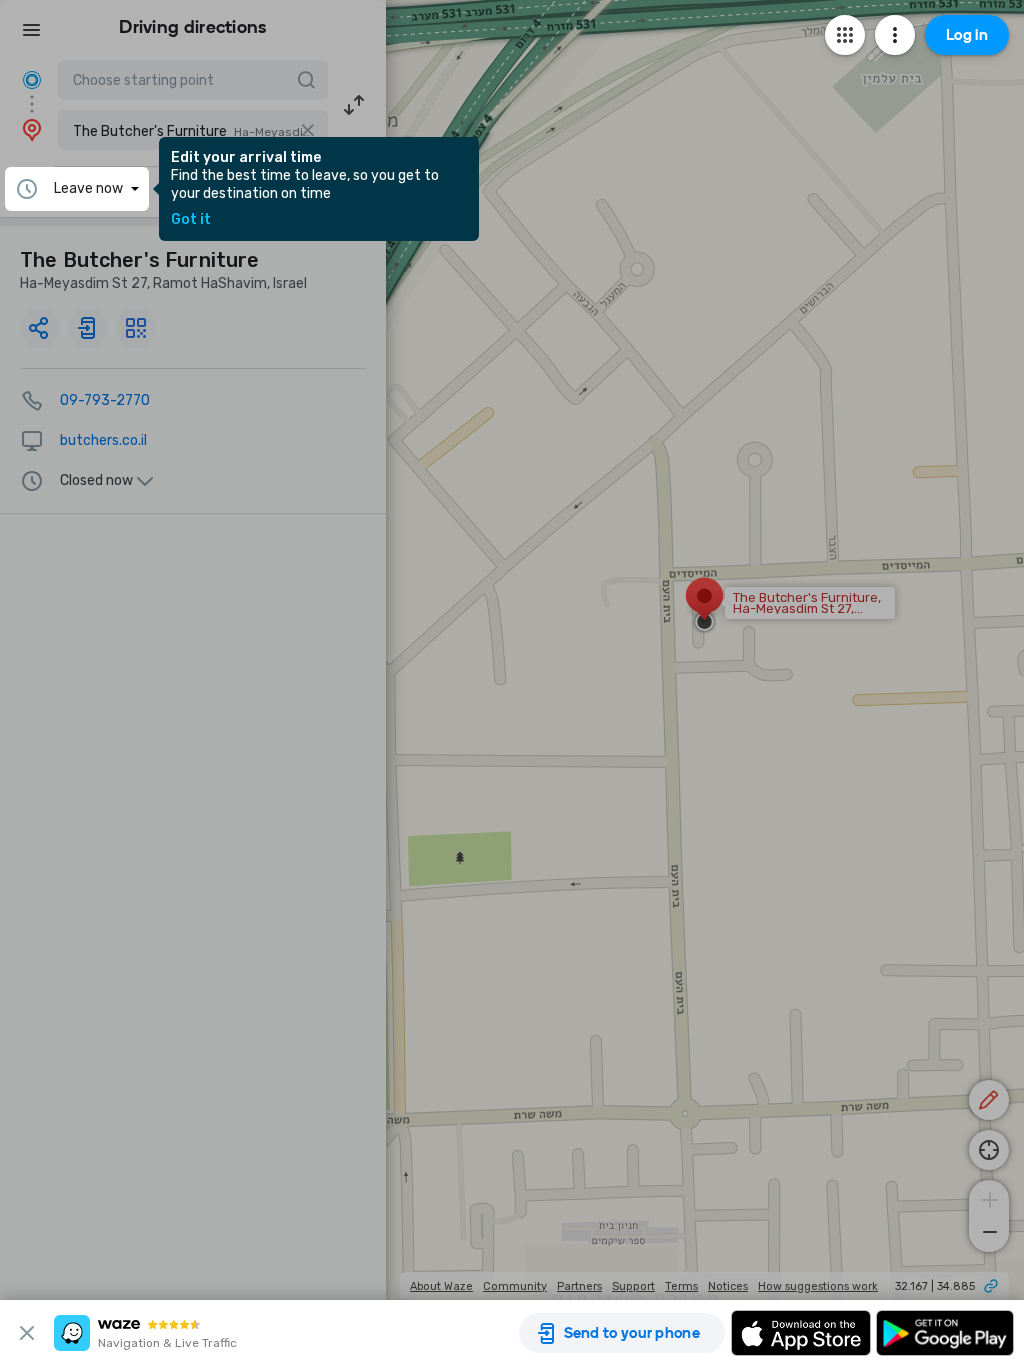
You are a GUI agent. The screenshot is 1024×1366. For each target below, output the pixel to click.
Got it (191, 220)
